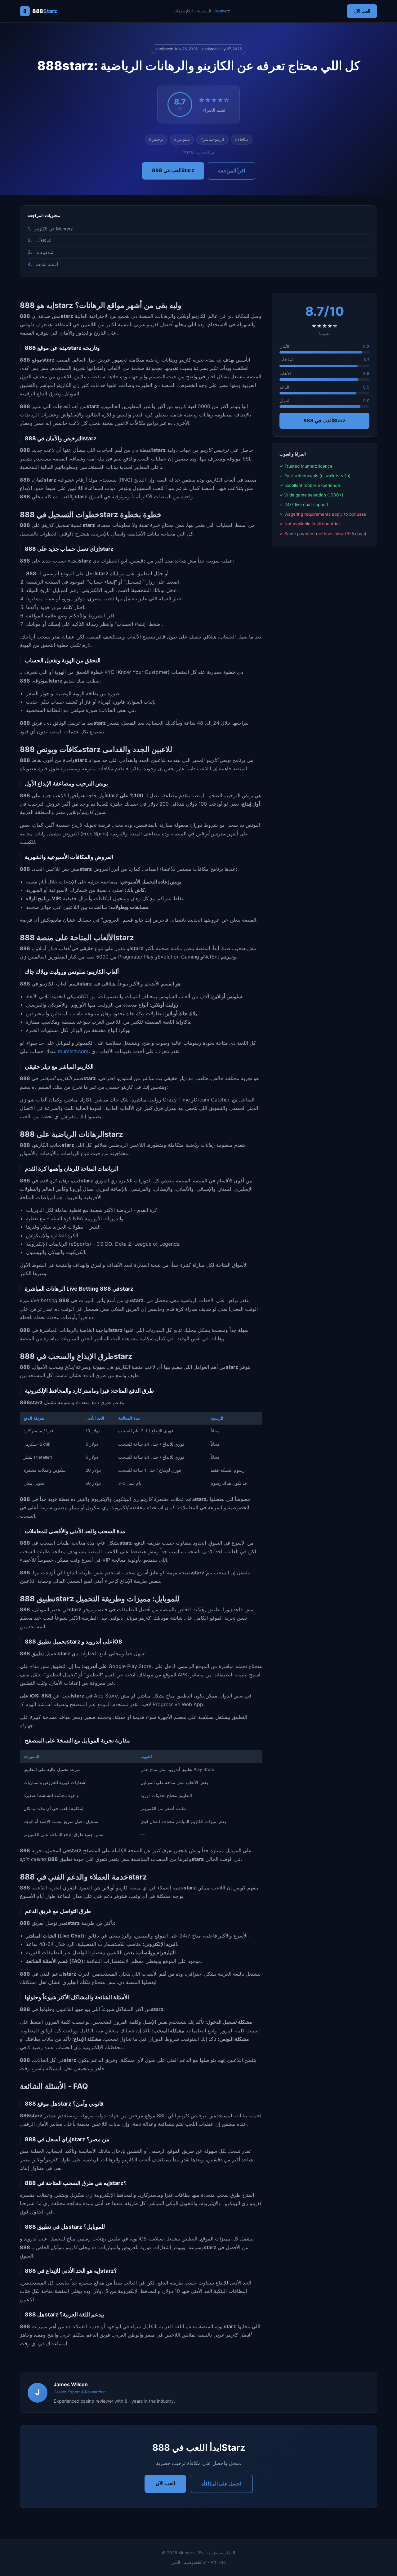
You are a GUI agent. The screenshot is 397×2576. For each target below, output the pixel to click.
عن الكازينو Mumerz (54, 229)
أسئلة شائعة (47, 264)
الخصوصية (193, 2562)
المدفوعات (45, 252)
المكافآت (43, 240)
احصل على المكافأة (221, 2484)
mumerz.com (73, 1051)
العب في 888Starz (173, 170)
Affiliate (218, 2562)
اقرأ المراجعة (232, 171)
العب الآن (362, 11)
